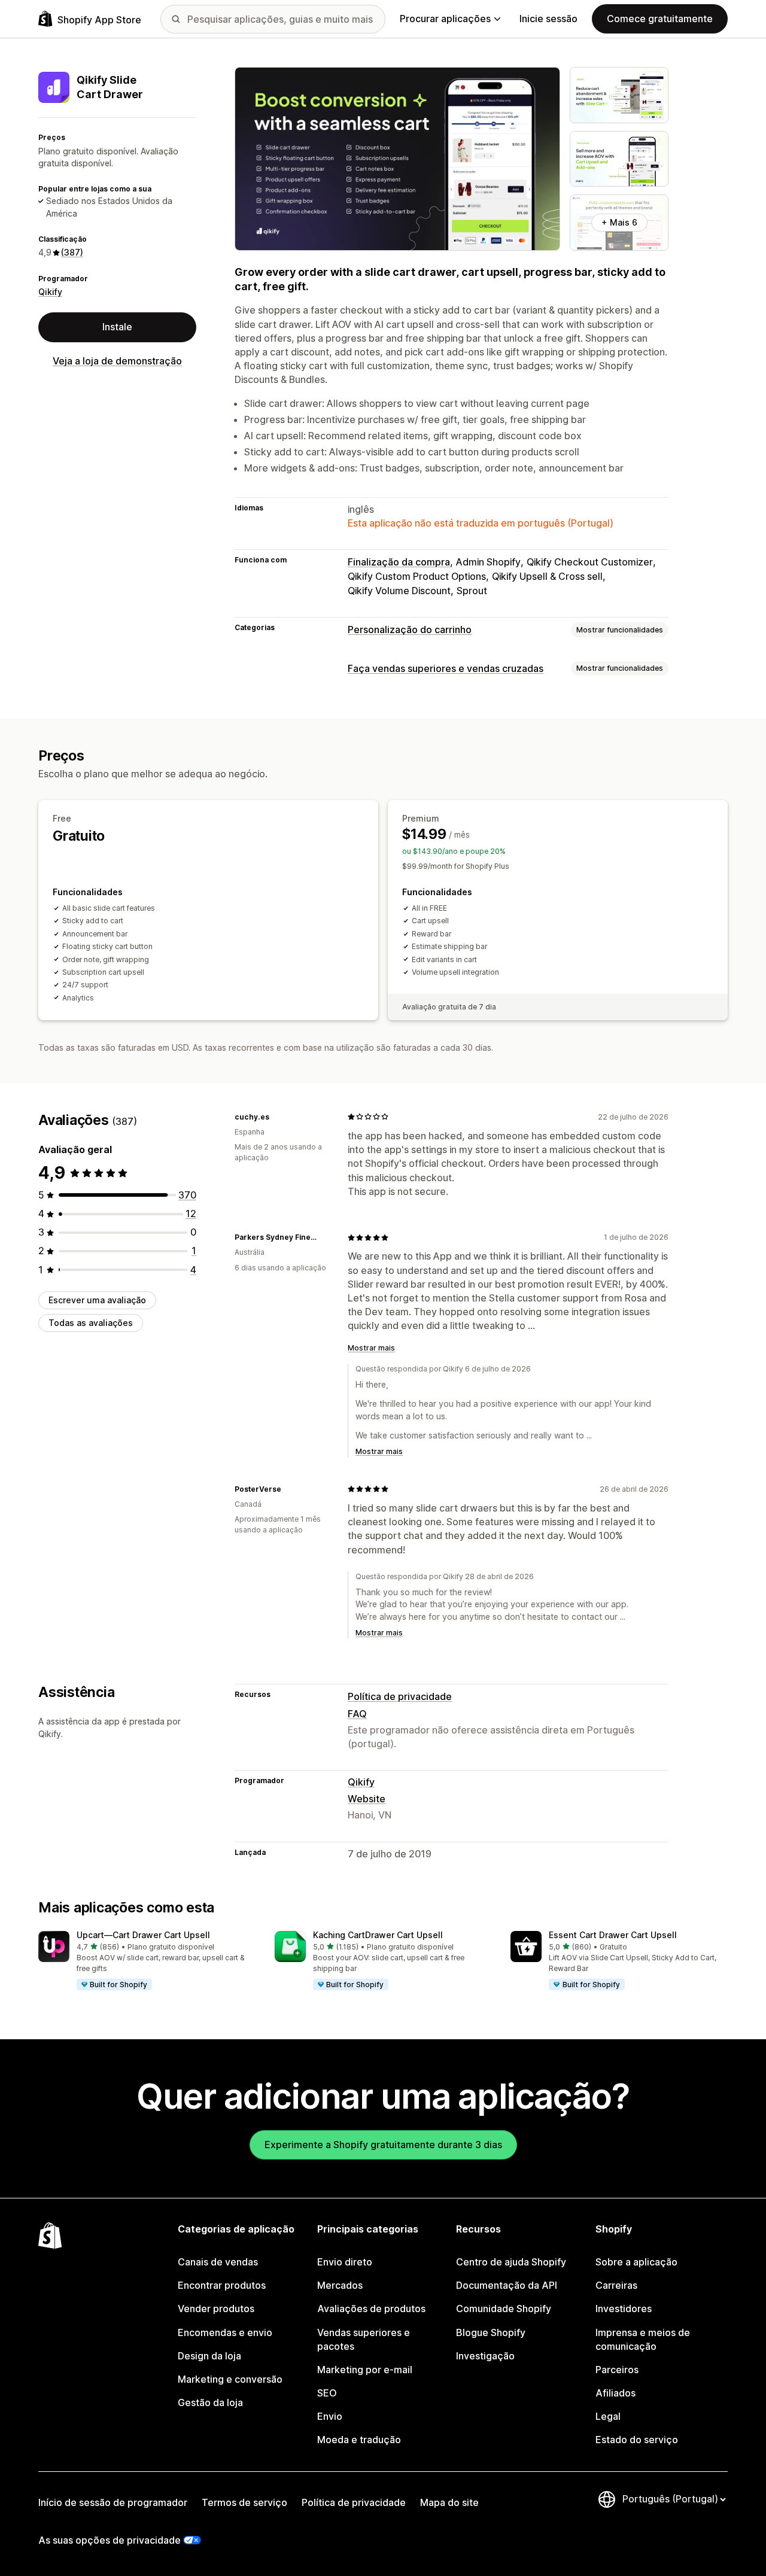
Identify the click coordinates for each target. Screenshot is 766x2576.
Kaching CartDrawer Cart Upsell (378, 1935)
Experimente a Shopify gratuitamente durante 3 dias (383, 2145)
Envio (330, 2416)
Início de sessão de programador (113, 2502)
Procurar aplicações (445, 19)
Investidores (624, 2309)
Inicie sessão (548, 19)
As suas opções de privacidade (110, 2540)
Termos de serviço (244, 2502)
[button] (147, 1961)
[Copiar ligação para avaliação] (276, 1117)
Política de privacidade (400, 1696)
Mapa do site (449, 2502)
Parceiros (617, 2370)
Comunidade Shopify (504, 2309)
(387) (72, 252)
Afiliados (615, 2393)
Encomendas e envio (225, 2332)
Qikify (50, 292)
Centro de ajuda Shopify (511, 2262)
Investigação (485, 2356)
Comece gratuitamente (660, 19)
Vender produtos (216, 2309)
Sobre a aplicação (636, 2262)
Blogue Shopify (491, 2332)
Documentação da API (507, 2285)
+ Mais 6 (619, 222)
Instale (117, 327)
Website (367, 1799)
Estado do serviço (637, 2440)
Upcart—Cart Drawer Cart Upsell (143, 1935)
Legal (608, 2416)
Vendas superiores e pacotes (364, 2339)
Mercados (340, 2285)
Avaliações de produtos (371, 2309)
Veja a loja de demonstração (117, 361)
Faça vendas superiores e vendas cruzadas (446, 668)
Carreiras (616, 2285)
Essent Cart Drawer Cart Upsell (613, 1935)
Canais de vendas (218, 2262)
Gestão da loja (210, 2402)
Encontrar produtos (222, 2285)
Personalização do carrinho (410, 629)
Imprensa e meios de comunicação (643, 2339)
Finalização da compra (399, 562)
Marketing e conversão (230, 2379)
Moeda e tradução (359, 2440)
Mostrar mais (371, 1348)
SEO (327, 2393)
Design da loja (209, 2356)
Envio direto (345, 2262)
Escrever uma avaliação (97, 1300)
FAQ (357, 1714)
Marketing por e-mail (365, 2370)
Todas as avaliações (91, 1323)
